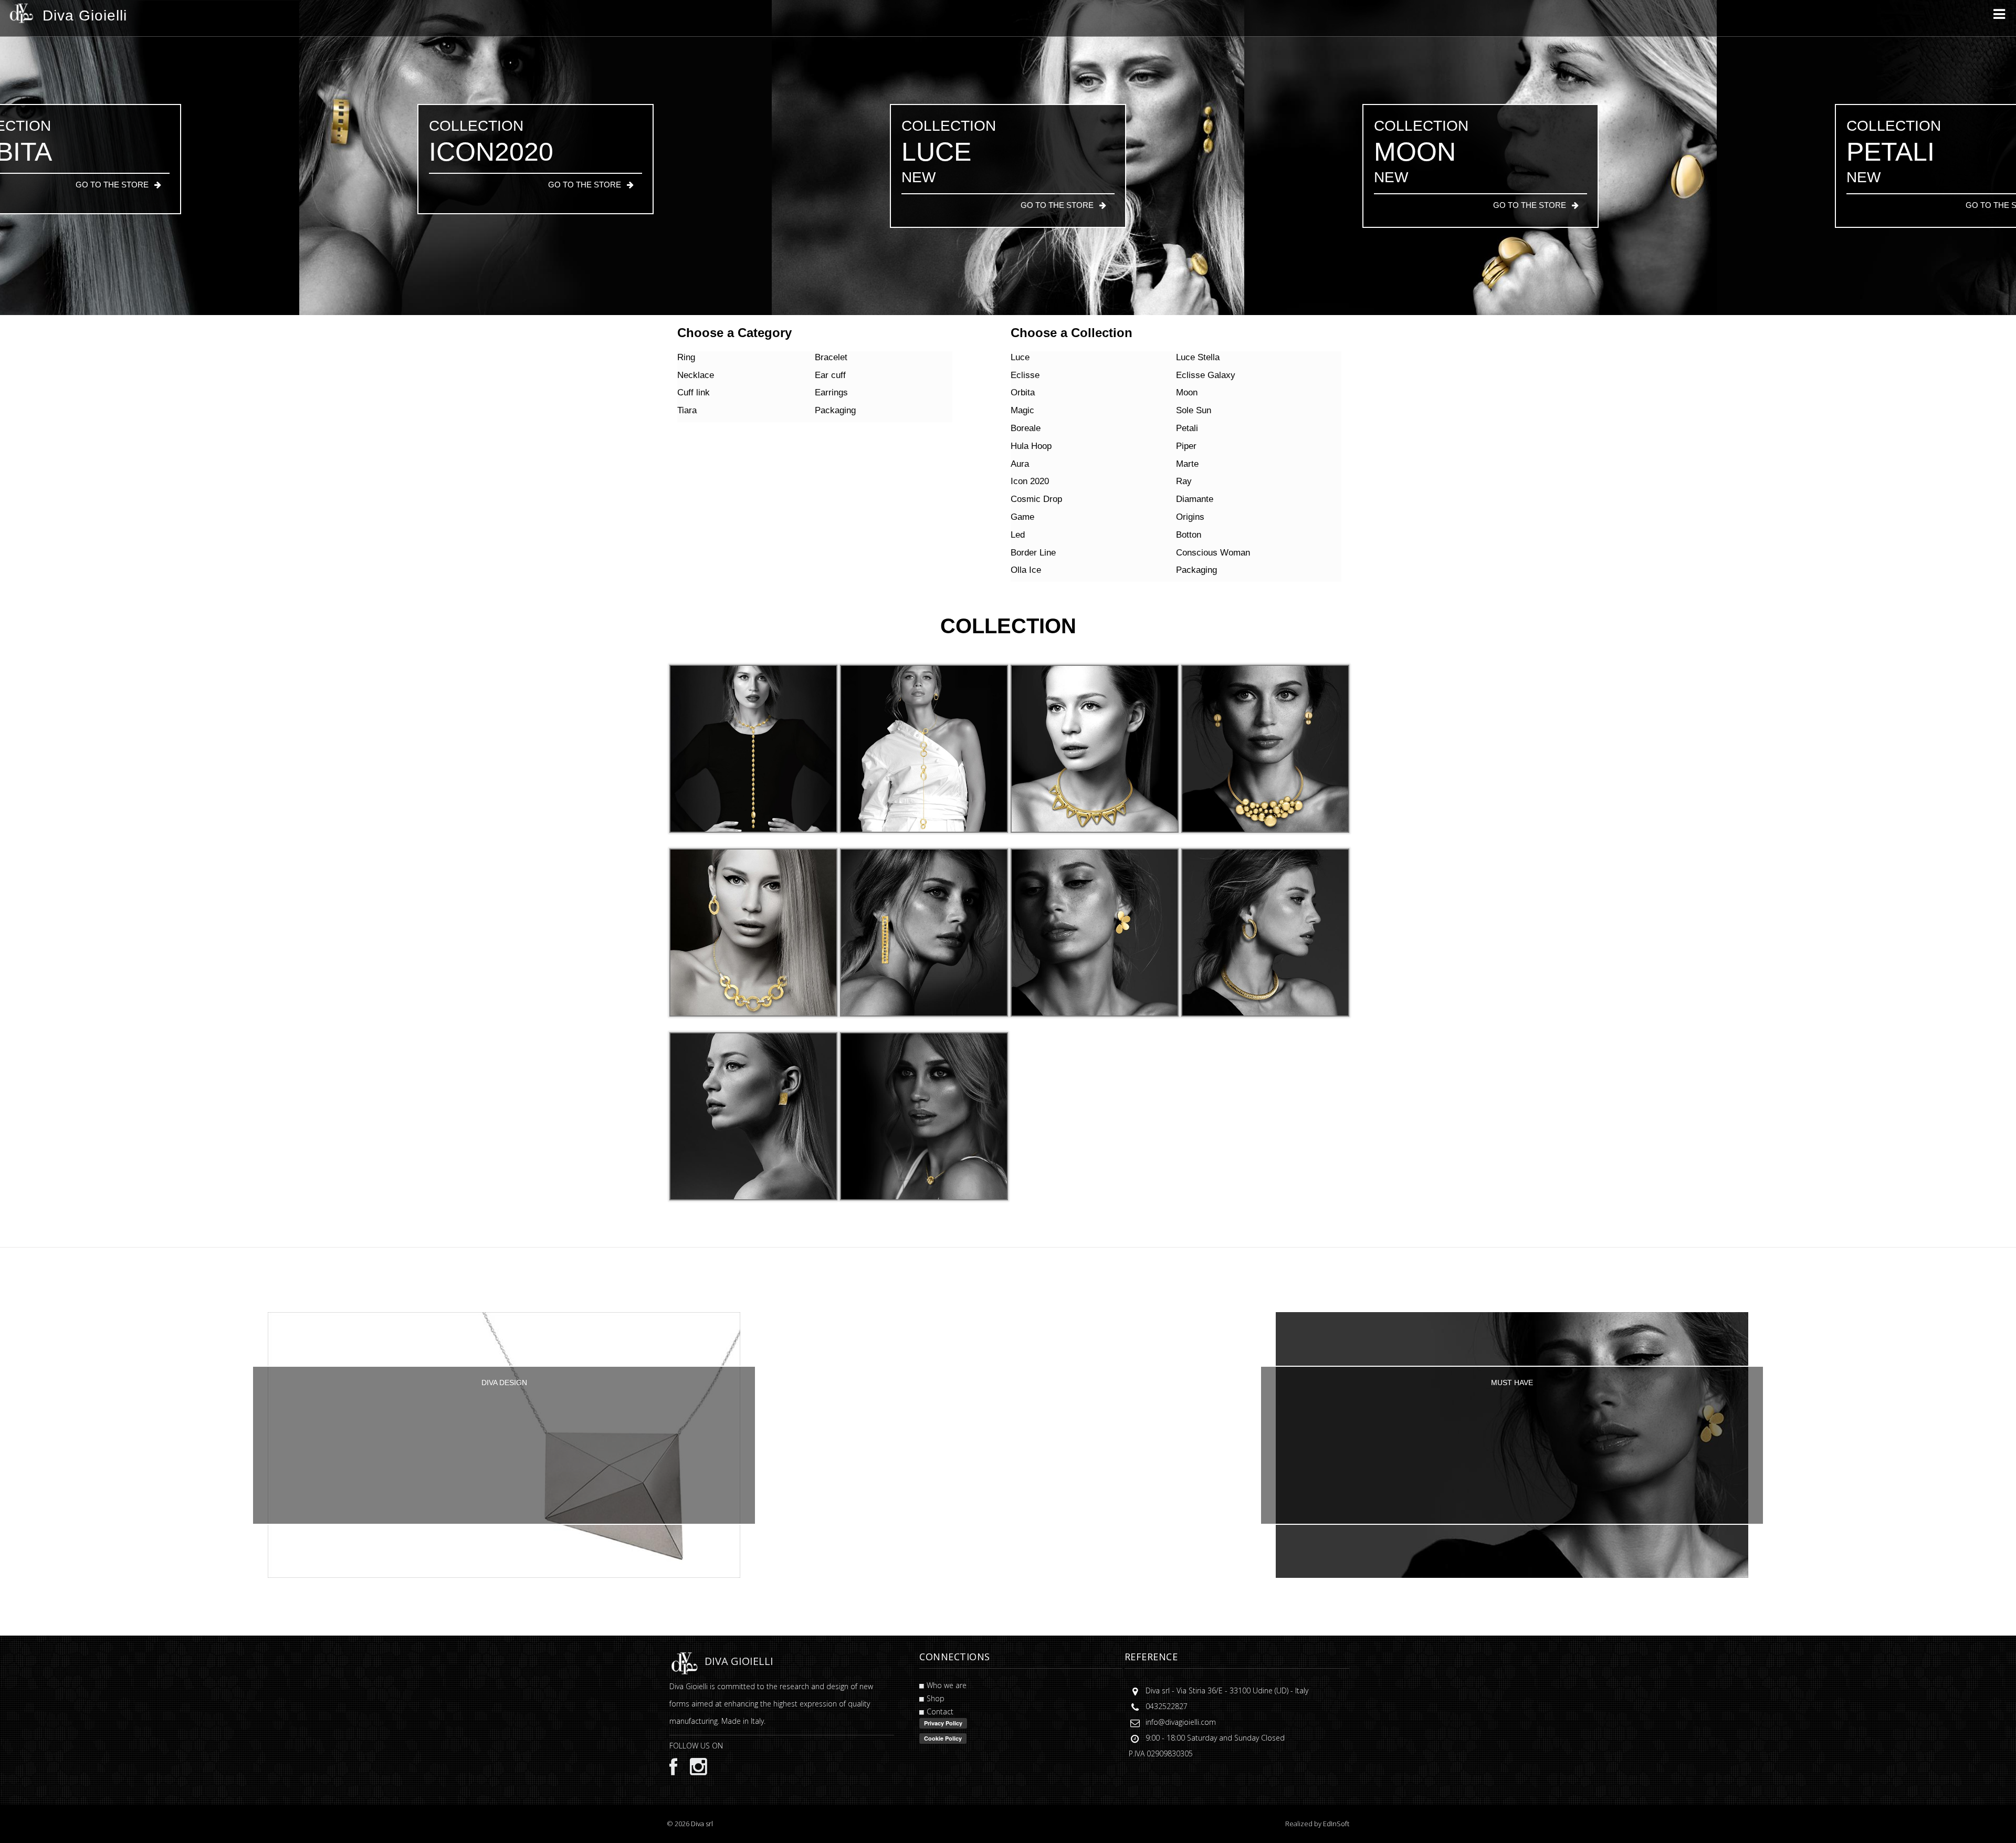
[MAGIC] (1265, 748)
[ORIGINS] (924, 1116)
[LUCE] (753, 748)
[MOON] (1095, 748)
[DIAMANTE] (1265, 932)
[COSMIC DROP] (1095, 932)
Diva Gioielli (85, 15)
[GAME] (753, 1116)
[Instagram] (693, 1766)
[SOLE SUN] (753, 932)
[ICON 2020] (924, 932)
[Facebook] (673, 1767)
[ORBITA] (924, 748)
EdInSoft (1336, 1824)
